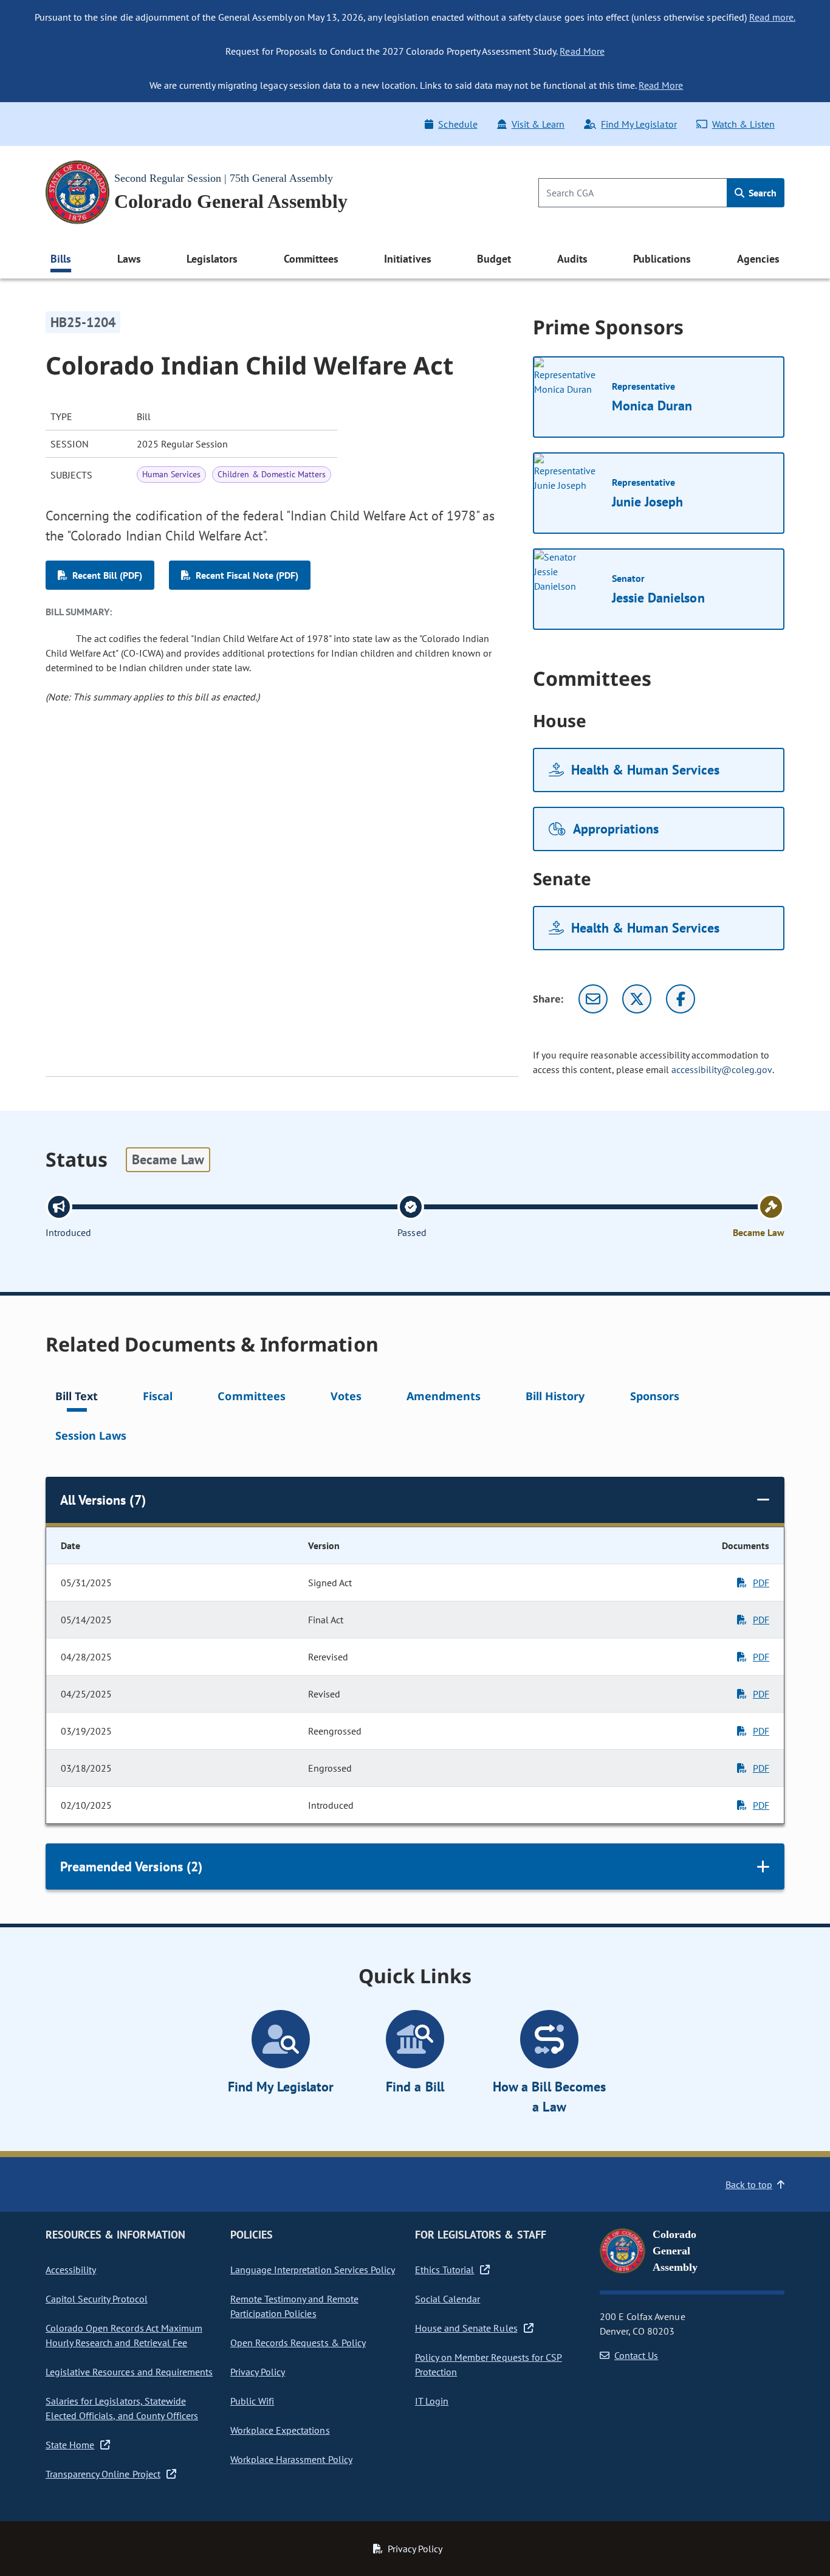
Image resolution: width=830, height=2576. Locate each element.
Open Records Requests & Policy (298, 2343)
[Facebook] (681, 999)
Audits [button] (572, 259)
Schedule (458, 124)
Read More (582, 51)
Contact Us (636, 2355)
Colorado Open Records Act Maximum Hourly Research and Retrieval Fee (124, 2335)
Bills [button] (61, 259)
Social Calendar (448, 2299)
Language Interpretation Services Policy (313, 2270)
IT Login (432, 2401)
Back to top (749, 2184)
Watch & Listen (743, 124)
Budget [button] (494, 259)
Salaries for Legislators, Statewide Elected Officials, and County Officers (122, 2408)
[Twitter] (637, 999)
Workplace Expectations (280, 2430)
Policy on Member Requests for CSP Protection (489, 2364)
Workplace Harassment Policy (291, 2459)
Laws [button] (129, 259)
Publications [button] (662, 259)
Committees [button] (311, 259)
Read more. (772, 17)
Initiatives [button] (407, 259)
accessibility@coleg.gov (722, 1069)
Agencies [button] (758, 259)
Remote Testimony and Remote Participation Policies (294, 2306)
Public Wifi (252, 2401)
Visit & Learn (538, 124)
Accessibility (71, 2270)
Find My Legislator (639, 124)
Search (761, 193)
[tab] (77, 1398)
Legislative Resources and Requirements (129, 2372)
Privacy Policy (258, 2372)
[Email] (593, 999)
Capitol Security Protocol (97, 2299)
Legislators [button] (212, 259)
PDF (761, 1583)
